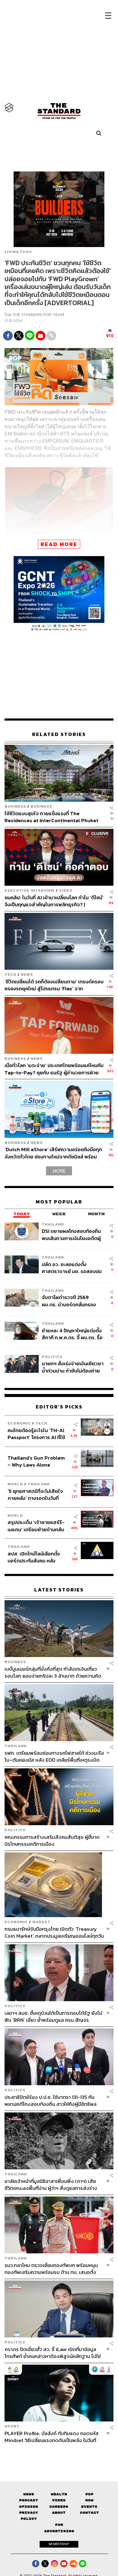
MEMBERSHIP (59, 2544)
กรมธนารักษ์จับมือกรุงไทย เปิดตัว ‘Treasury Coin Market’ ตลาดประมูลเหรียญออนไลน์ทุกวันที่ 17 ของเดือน (54, 1932)
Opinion (29, 2507)
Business (15, 806)
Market (41, 1922)
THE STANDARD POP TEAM (38, 315)
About (59, 2513)
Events (89, 2507)
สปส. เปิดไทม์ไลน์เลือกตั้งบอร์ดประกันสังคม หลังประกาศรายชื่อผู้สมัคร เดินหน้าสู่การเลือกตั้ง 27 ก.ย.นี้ (36, 1557)
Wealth (59, 2494)
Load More (59, 2454)
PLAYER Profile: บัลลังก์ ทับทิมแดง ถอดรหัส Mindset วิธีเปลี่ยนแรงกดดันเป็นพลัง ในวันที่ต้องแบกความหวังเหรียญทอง (52, 2437)
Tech (10, 974)
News (27, 974)
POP (27, 252)
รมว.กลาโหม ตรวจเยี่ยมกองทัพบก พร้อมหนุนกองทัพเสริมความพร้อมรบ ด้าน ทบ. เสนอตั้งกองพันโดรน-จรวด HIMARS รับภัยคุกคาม (51, 2269)
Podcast (29, 2500)
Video (66, 890)
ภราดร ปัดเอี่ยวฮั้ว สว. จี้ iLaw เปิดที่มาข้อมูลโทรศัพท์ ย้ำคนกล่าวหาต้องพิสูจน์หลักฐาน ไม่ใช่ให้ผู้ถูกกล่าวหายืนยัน (53, 2353)
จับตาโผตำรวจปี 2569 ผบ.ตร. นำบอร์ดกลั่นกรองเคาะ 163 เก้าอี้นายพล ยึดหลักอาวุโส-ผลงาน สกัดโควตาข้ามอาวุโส (72, 1301)
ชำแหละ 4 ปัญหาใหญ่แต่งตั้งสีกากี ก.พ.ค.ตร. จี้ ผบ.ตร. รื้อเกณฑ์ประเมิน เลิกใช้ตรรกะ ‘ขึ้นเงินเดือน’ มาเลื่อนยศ (72, 1334)
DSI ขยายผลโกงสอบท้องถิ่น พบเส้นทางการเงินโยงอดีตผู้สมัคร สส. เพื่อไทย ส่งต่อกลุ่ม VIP (72, 1234)
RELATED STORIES (59, 734)
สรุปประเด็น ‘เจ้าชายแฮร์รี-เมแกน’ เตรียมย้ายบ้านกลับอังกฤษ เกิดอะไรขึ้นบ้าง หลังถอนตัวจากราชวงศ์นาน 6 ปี (36, 1526)
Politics (52, 1357)
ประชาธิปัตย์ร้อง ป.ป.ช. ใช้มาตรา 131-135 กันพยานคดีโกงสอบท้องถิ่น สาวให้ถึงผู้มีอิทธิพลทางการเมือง (51, 2101)
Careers (59, 2507)
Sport (12, 2426)
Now (89, 2500)
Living (12, 252)
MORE (59, 1171)
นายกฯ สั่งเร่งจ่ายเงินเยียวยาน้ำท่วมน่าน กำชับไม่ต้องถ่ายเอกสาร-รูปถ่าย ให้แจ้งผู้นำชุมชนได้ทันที (73, 1367)
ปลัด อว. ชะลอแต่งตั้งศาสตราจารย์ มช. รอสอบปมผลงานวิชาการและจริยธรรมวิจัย (72, 1268)
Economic (19, 1423)
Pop (89, 2494)
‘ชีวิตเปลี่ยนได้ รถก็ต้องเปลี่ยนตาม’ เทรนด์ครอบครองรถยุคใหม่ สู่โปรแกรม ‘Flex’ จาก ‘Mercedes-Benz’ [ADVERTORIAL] (54, 985)
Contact (89, 2513)
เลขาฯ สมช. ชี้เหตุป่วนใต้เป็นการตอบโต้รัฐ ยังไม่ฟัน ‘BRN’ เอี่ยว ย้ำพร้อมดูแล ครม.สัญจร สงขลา (53, 2016)
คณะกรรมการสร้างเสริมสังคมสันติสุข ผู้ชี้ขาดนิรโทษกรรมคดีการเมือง (52, 1840)
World (15, 1484)
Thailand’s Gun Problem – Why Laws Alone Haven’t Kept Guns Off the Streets (36, 1461)
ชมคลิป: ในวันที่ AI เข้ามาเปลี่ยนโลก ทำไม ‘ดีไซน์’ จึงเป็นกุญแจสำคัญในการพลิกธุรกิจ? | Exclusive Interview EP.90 (54, 901)
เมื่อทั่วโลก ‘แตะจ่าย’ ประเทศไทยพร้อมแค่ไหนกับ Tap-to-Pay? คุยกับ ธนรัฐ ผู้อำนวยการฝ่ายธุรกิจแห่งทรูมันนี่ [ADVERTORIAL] (54, 1069)
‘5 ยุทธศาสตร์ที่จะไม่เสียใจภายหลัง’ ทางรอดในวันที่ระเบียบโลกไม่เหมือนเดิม (35, 1495)
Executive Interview (29, 890)
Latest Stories (59, 1590)
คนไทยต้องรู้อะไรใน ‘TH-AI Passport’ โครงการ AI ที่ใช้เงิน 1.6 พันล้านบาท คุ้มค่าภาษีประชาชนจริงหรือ (38, 1434)
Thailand (53, 1224)
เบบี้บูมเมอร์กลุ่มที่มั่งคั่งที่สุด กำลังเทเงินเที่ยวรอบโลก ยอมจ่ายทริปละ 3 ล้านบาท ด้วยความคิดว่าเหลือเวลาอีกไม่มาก (53, 1672)
